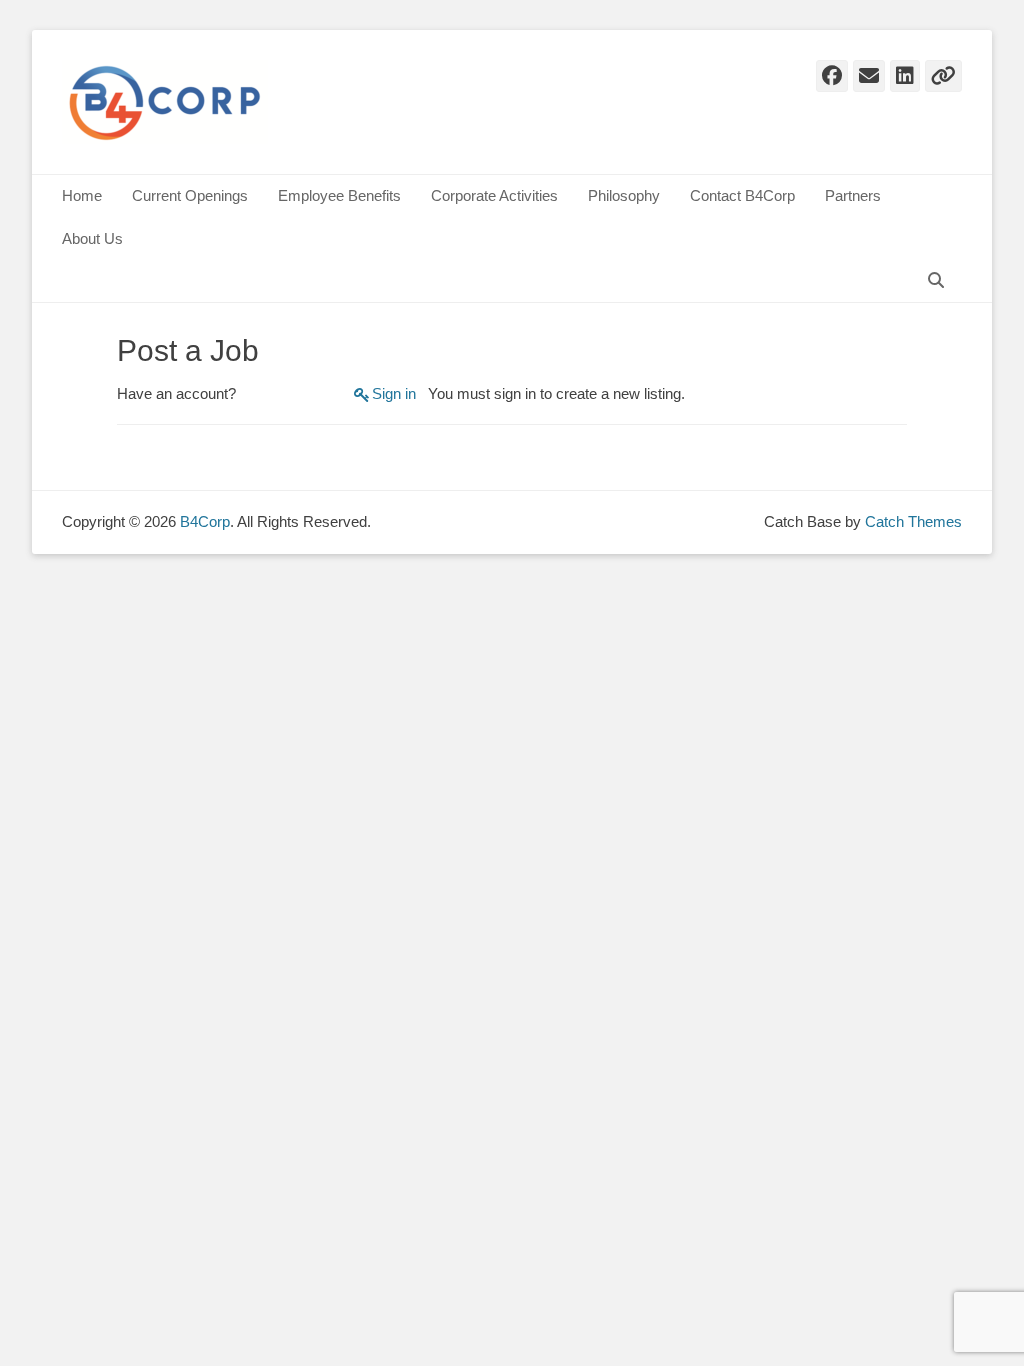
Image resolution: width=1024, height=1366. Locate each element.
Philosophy (624, 195)
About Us (92, 238)
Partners (853, 195)
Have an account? (176, 393)
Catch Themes (913, 521)
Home (82, 195)
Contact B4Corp (742, 195)
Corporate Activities (494, 195)
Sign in (394, 393)
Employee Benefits (339, 195)
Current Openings (190, 195)
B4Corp (205, 521)
